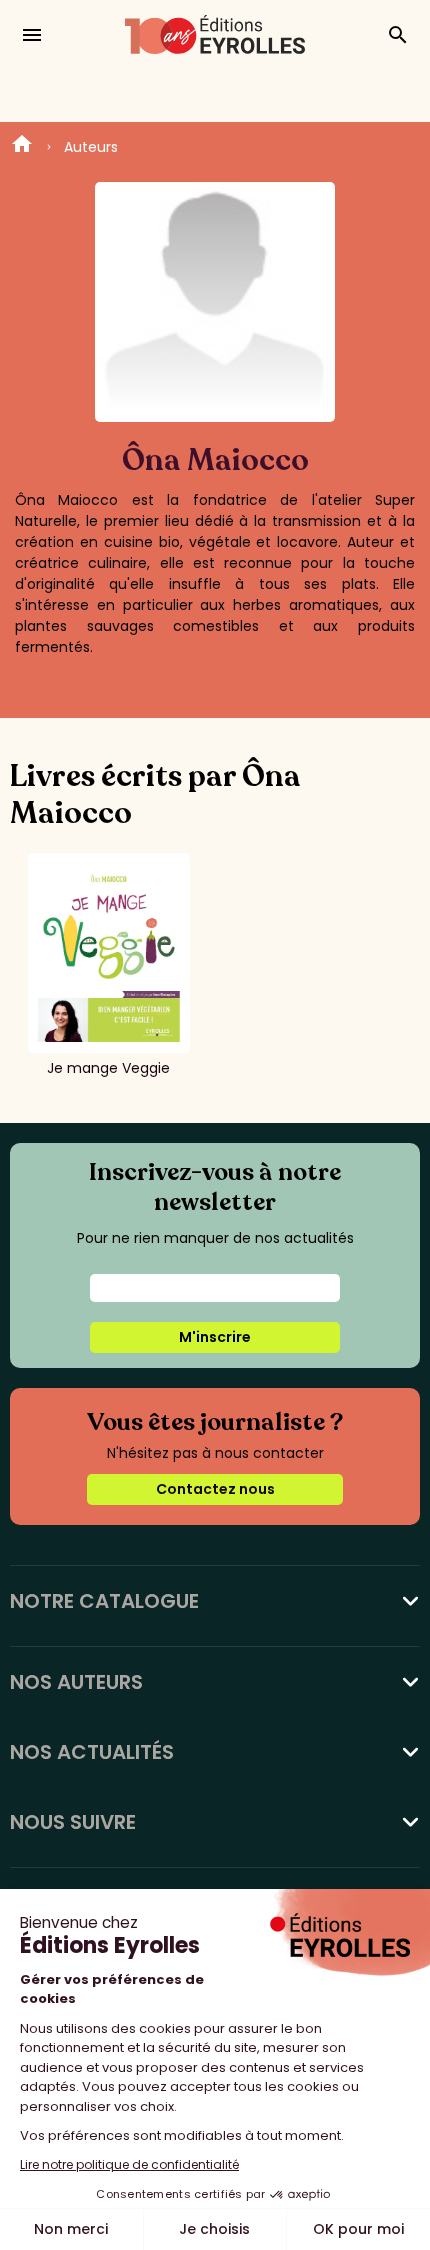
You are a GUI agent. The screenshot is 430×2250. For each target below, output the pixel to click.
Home (22, 147)
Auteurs (91, 147)
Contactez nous (215, 1489)
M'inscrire (215, 1337)
